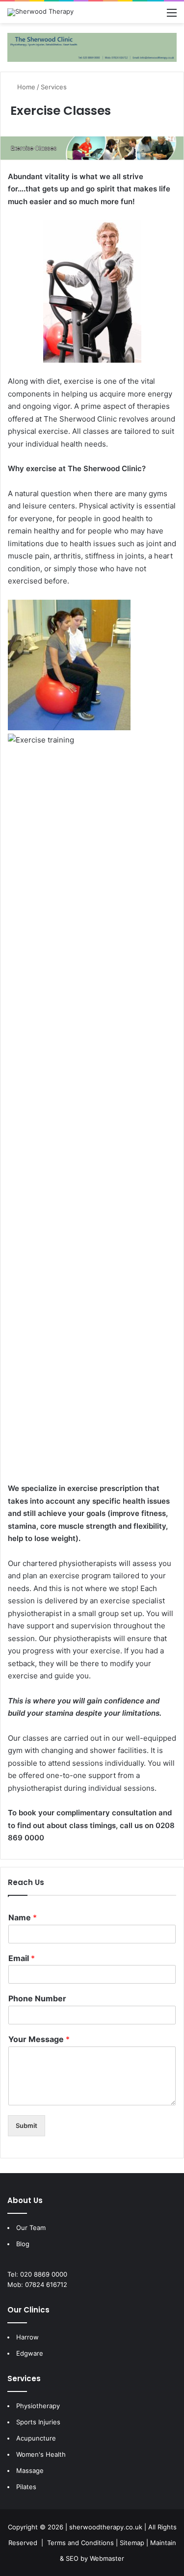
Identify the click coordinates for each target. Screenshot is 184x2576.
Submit (26, 2125)
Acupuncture (36, 2438)
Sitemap (132, 2543)
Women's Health (41, 2454)
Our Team (31, 2228)
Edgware (30, 2353)
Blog (23, 2244)
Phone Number (37, 1998)
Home (25, 87)
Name (23, 1917)
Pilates (26, 2487)
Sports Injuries (38, 2422)
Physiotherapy (38, 2406)
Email (22, 1958)
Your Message (39, 2039)
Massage (30, 2470)
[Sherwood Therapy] (40, 12)
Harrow (27, 2337)
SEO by (77, 2558)
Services (54, 87)
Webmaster (107, 2558)
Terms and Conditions (80, 2543)
